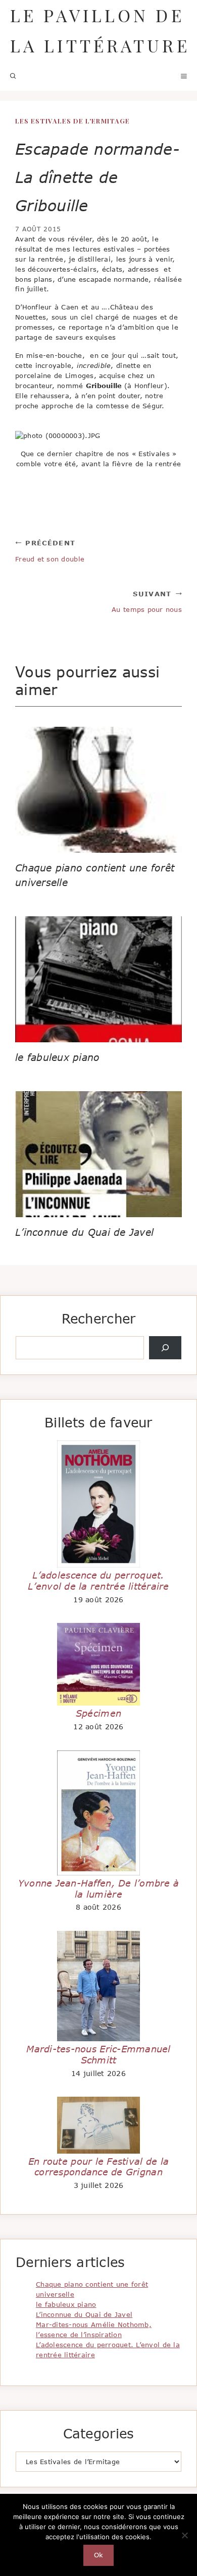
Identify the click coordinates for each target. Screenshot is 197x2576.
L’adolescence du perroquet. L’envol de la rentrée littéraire (98, 1581)
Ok (99, 2555)
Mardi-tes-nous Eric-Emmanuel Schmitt (98, 2054)
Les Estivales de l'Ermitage (72, 121)
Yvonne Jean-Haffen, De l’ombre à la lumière (99, 1889)
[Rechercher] (165, 1348)
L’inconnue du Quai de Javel (84, 1232)
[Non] (184, 2535)
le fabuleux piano (58, 1057)
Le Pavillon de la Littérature (100, 30)
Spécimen (98, 1713)
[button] (13, 76)
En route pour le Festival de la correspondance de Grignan (98, 2167)
